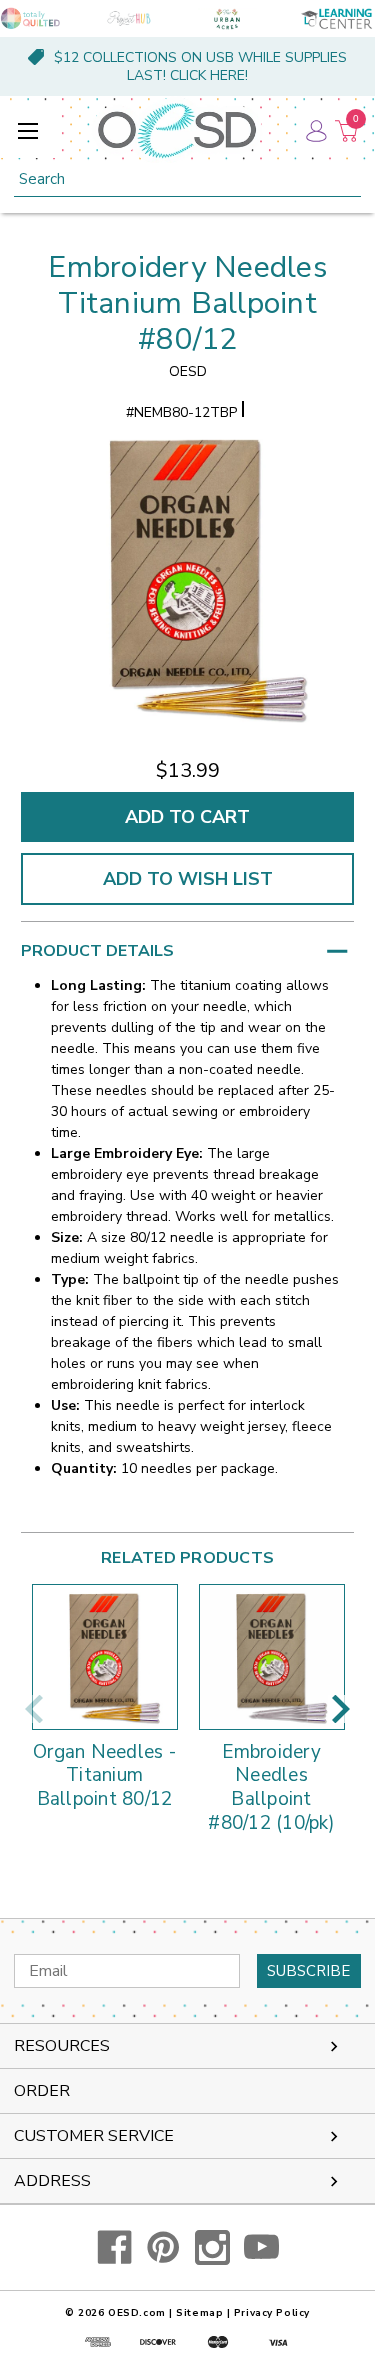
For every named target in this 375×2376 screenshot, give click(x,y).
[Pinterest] (163, 2247)
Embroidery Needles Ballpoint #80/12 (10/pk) (271, 1788)
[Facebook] (114, 2247)
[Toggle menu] (27, 130)
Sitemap (199, 2313)
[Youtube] (261, 2247)
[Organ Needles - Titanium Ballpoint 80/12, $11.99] (105, 1657)
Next (341, 1709)
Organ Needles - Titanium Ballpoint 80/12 (104, 1776)
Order (42, 2091)
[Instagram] (212, 2247)
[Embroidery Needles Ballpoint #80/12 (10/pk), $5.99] (272, 1657)
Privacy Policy (272, 2313)
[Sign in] (315, 130)
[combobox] (187, 179)
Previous (34, 1709)
